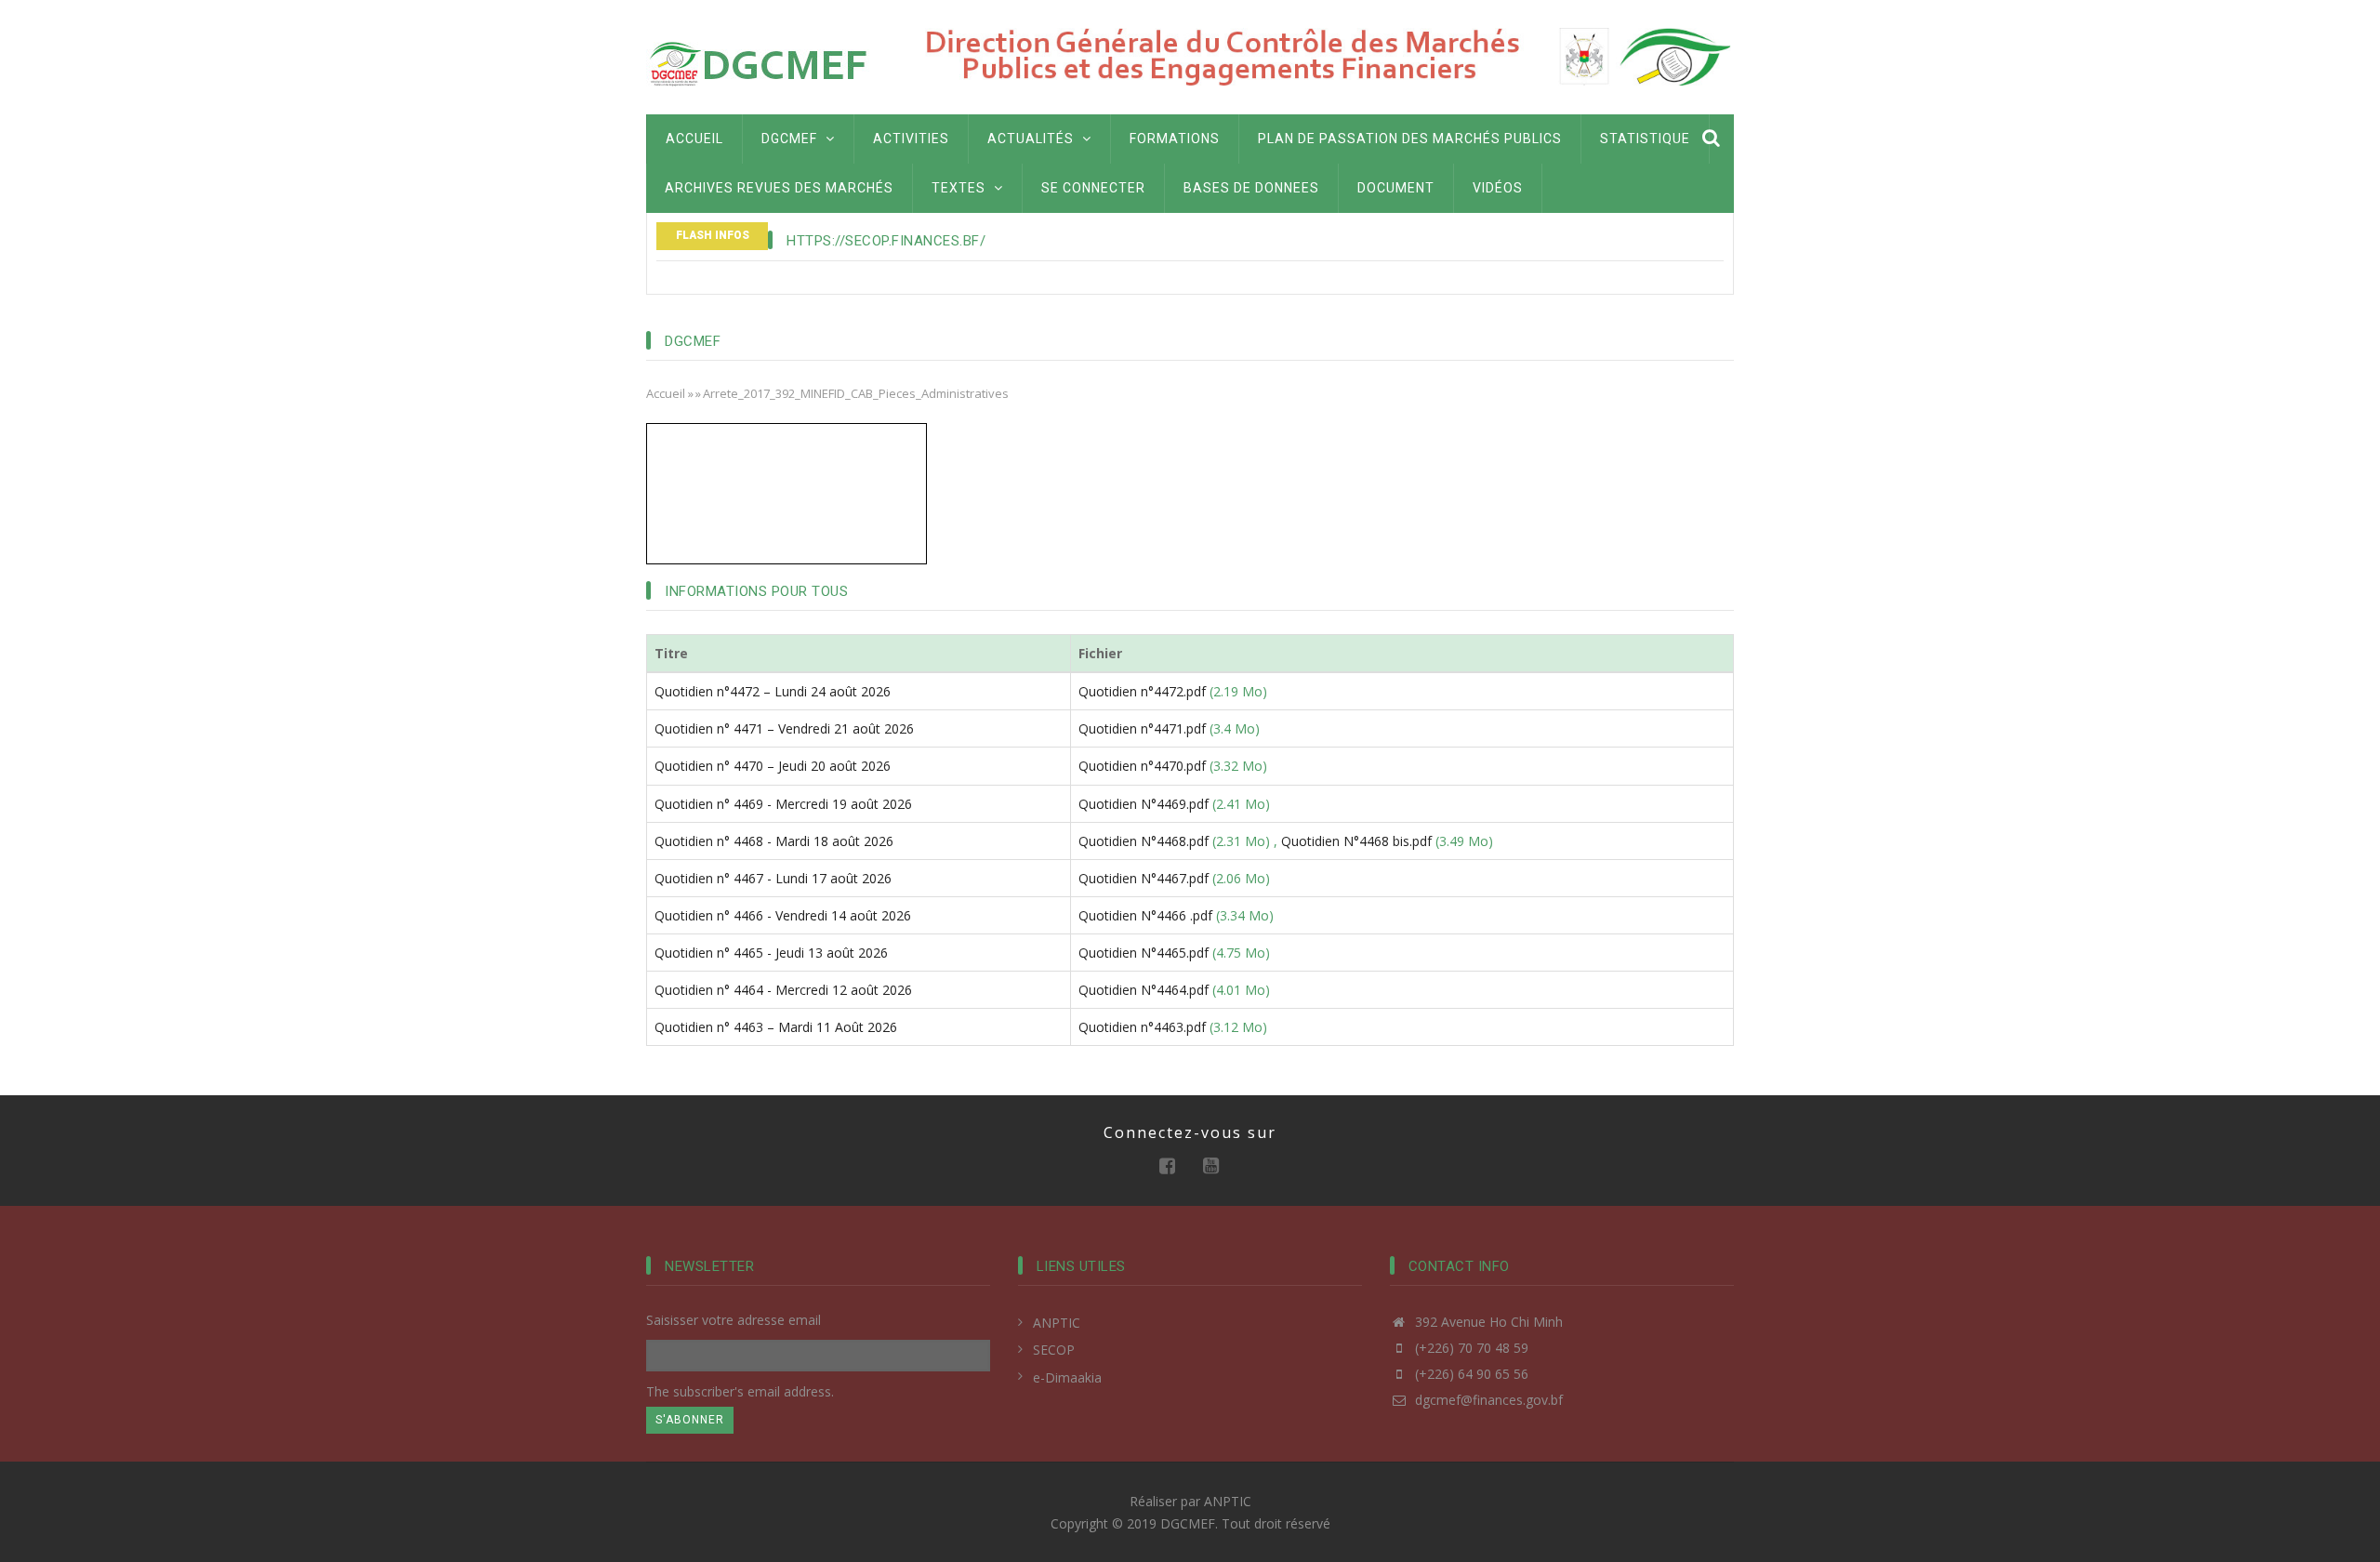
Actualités (1032, 139)
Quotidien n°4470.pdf (1142, 766)
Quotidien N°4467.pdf (1144, 878)
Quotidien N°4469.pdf (1144, 804)
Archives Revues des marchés (779, 188)
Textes (960, 188)
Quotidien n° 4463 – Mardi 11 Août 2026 (776, 1027)
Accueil (694, 139)
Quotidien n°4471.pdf (1142, 728)
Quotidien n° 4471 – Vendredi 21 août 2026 (784, 728)
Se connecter (1093, 188)
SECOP (1054, 1350)
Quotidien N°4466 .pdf (1145, 915)
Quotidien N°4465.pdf (1144, 953)
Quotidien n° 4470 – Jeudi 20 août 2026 (773, 766)
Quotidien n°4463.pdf (1142, 1027)
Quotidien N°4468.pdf (1144, 841)
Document (1396, 188)
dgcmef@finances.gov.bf (1487, 1400)
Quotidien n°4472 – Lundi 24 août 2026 (773, 691)
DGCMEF (791, 139)
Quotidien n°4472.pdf (1142, 691)
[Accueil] (762, 63)
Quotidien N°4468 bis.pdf (1356, 841)
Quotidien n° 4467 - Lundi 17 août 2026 (773, 878)
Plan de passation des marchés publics (1410, 139)
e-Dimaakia (1067, 1377)
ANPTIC (1057, 1323)
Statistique (1645, 139)
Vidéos (1498, 188)
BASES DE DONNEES (1251, 188)
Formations (1175, 139)
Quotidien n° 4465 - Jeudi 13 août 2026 (771, 953)
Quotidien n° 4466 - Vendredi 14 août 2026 (783, 915)
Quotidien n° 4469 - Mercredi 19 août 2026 (783, 804)
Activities (911, 139)
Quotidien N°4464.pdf (1144, 990)
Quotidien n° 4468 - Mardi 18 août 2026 (774, 841)
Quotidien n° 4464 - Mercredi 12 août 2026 (783, 990)
